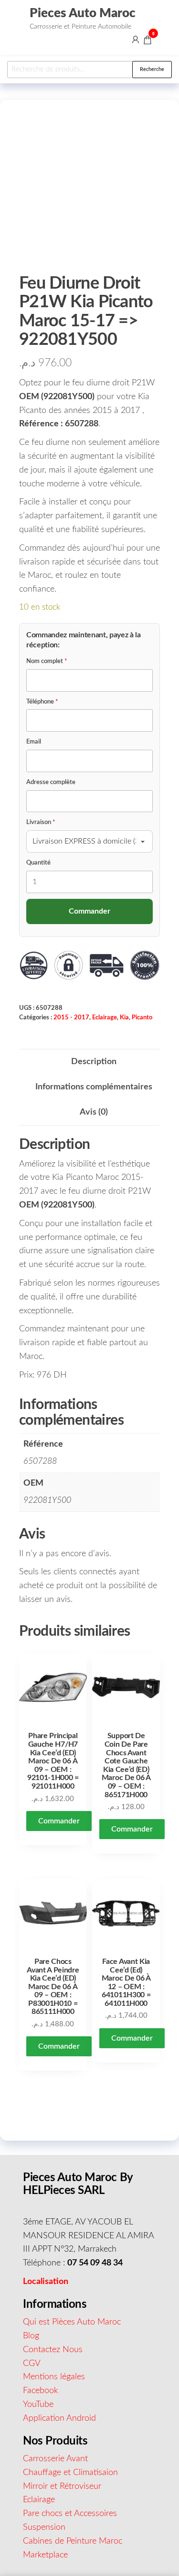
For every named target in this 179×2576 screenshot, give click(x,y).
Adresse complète (51, 782)
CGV (32, 2364)
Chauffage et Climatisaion (70, 2473)
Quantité (38, 863)
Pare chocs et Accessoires (70, 2514)
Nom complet (47, 661)
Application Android (59, 2418)
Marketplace (45, 2555)
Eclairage (105, 1017)
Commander (59, 1821)
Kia (124, 1017)
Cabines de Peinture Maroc (73, 2541)
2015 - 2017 (71, 1017)
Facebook (41, 2391)
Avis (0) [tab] (94, 1112)
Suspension (44, 2527)
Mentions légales (54, 2377)
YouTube (38, 2405)
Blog (31, 2336)
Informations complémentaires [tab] (94, 1087)
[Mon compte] (136, 40)
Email (34, 742)
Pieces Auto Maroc (83, 13)
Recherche (152, 69)
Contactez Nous (53, 2350)
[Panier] (147, 41)
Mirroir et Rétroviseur (62, 2486)
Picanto (142, 1017)
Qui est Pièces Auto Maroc (72, 2322)
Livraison (41, 822)
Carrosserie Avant (55, 2459)
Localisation (46, 2282)
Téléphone (42, 702)
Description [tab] (94, 1062)
